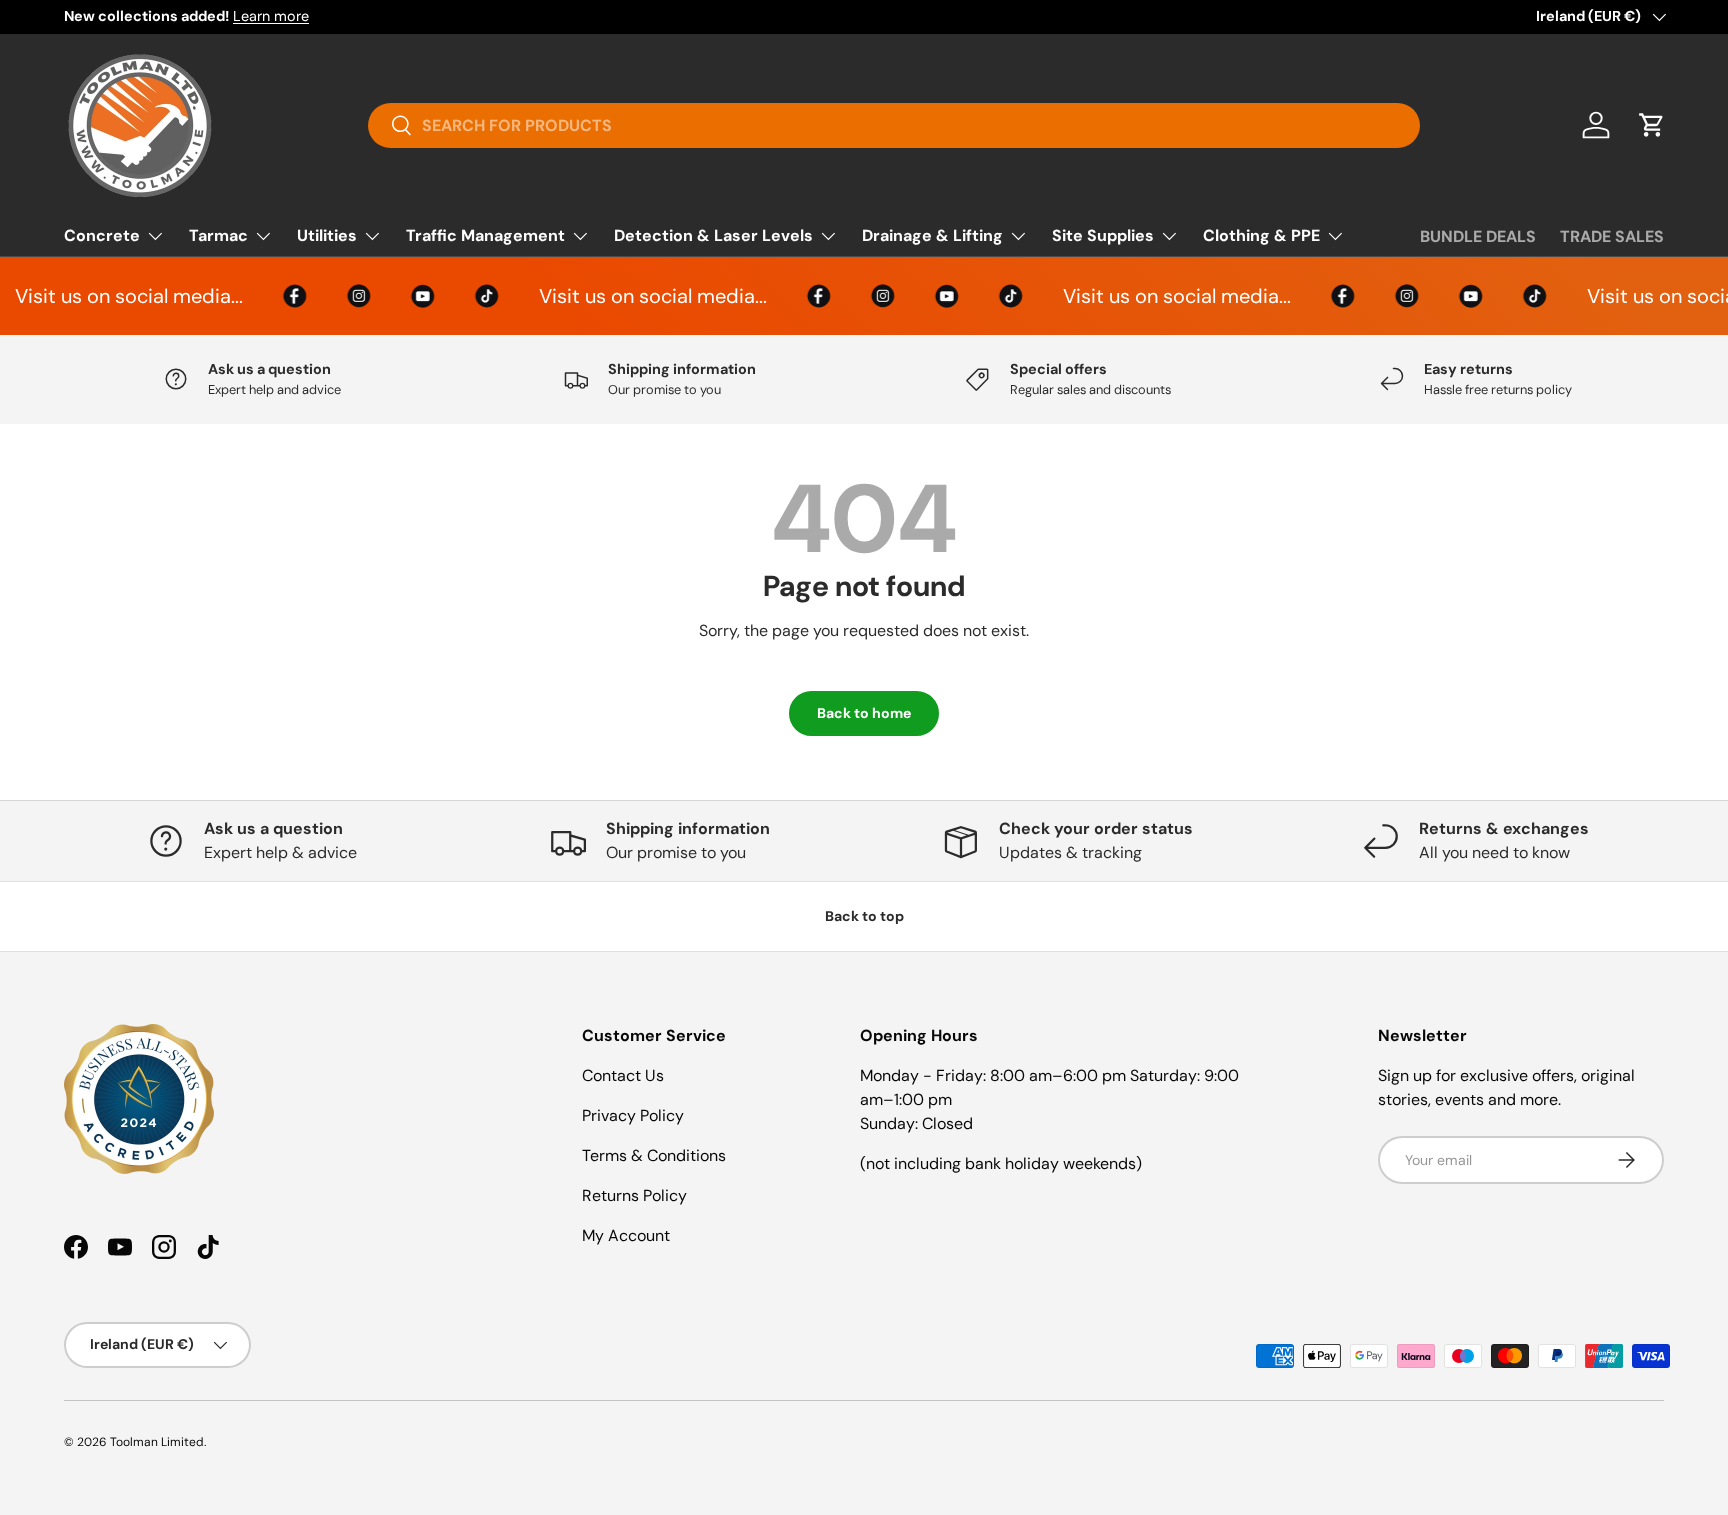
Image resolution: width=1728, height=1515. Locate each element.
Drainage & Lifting (932, 235)
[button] (1652, 125)
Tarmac (218, 235)
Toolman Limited (157, 1442)
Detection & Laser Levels (713, 235)
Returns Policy (634, 1195)
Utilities (327, 235)
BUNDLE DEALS (1478, 236)
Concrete (102, 235)
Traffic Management (485, 235)
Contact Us (623, 1075)
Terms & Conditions (654, 1155)
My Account (626, 1235)
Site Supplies (1103, 235)
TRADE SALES (1612, 236)
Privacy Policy (633, 1115)
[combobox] (893, 125)
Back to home (864, 713)
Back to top (864, 916)
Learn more (271, 16)
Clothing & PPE (1261, 235)
